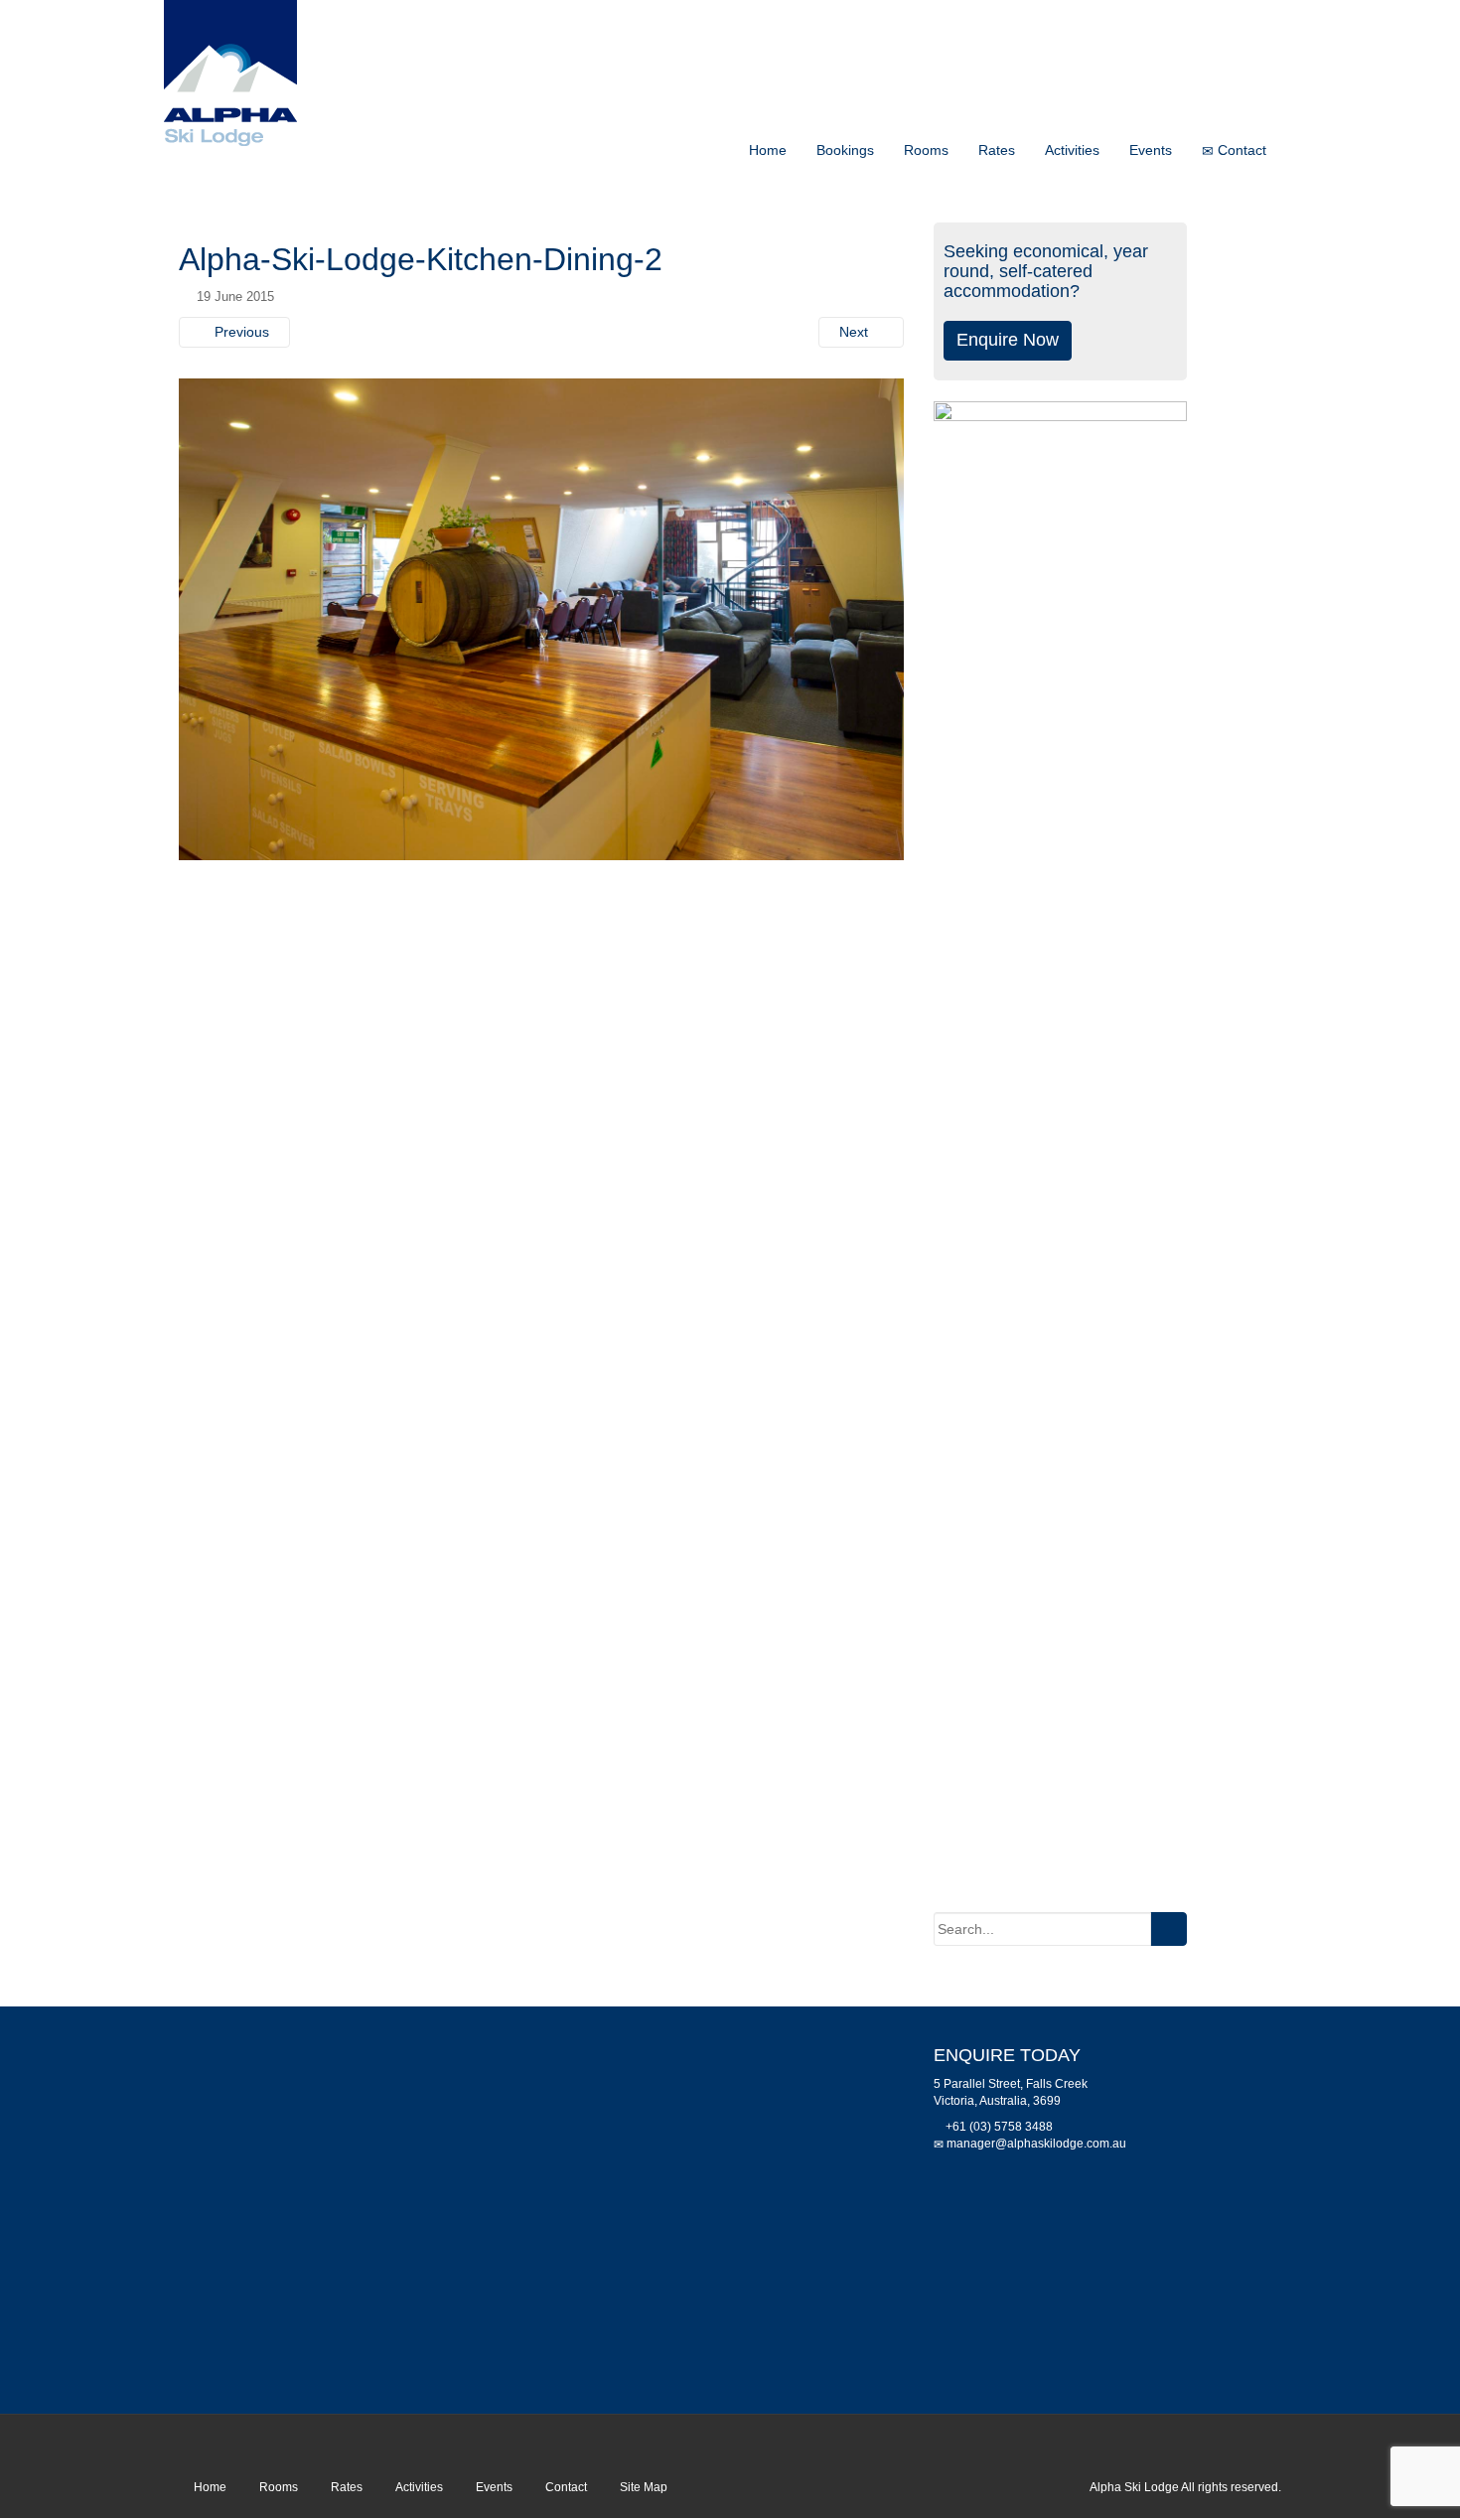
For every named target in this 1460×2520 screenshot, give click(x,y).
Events (1151, 150)
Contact (1240, 150)
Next (856, 332)
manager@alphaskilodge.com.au (1036, 2144)
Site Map (644, 2487)
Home (768, 150)
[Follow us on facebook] (1268, 2446)
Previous (240, 332)
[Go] (1168, 1929)
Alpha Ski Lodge (1134, 2487)
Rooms (926, 150)
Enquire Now (1008, 340)
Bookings (845, 150)
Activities (1072, 150)
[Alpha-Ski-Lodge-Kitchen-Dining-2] (541, 618)
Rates (997, 150)
